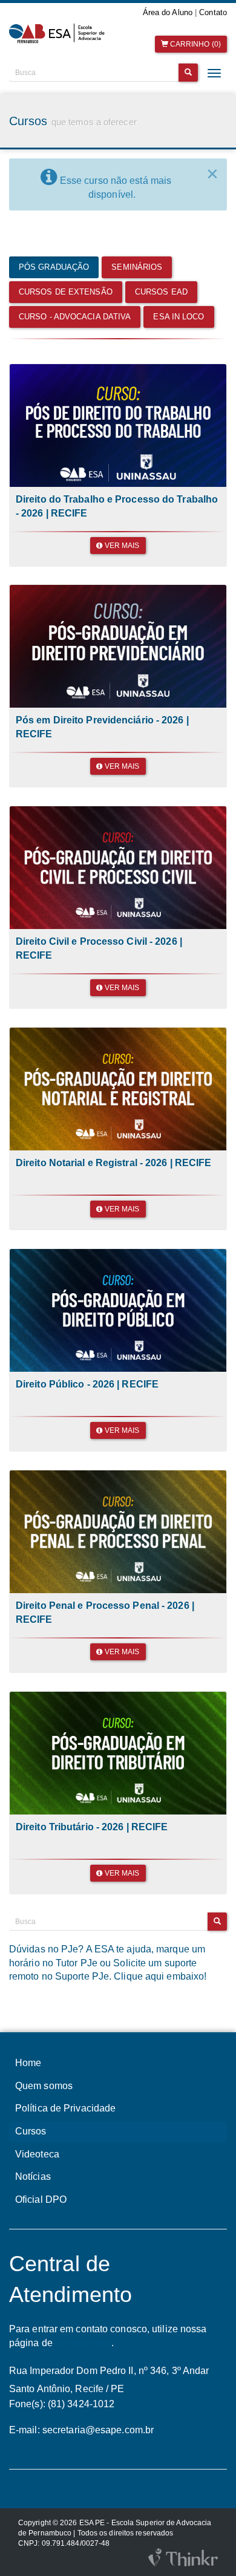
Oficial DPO (41, 2199)
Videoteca (37, 2154)
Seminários (137, 267)
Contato (213, 12)
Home (28, 2063)
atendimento (82, 2343)
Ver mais (121, 546)
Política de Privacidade (65, 2108)
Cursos (31, 2131)
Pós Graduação (54, 267)
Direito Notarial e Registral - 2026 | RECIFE (113, 1163)
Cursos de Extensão (66, 292)
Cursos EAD (161, 292)
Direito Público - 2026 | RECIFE (87, 1384)
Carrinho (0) (195, 44)
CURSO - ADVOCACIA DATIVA (75, 317)
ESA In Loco (179, 317)
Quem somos (44, 2086)
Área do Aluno (168, 12)
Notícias (33, 2177)
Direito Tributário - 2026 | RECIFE (92, 1827)
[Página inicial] (59, 34)
